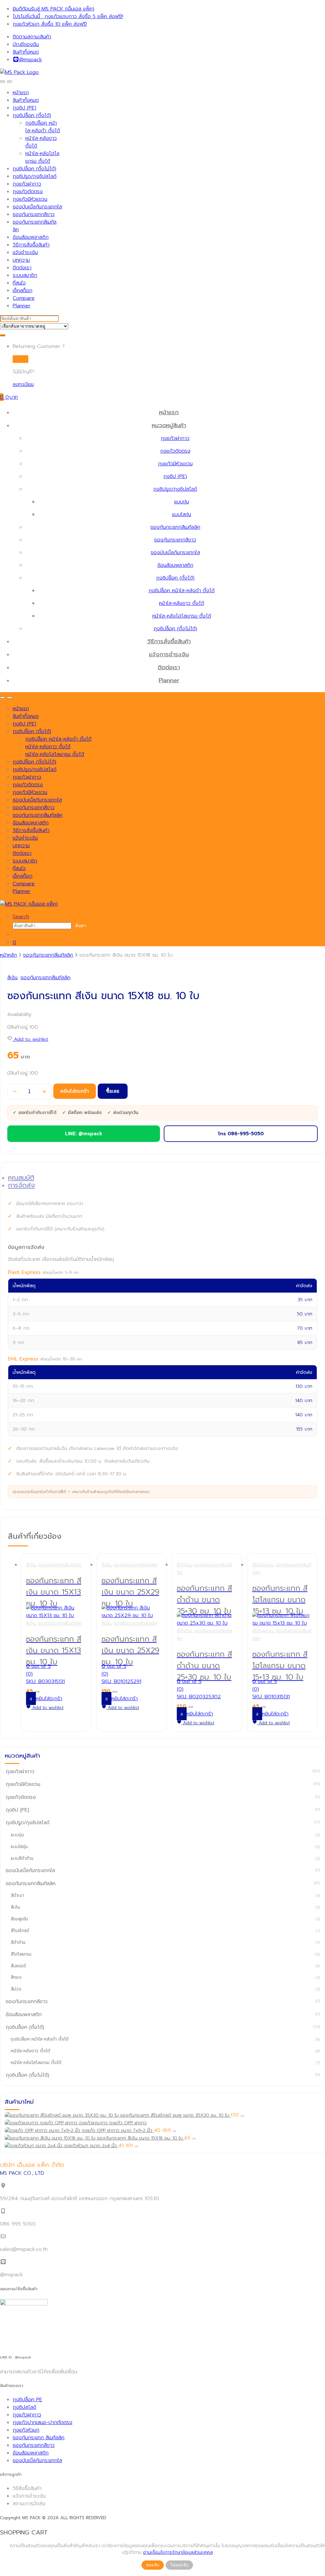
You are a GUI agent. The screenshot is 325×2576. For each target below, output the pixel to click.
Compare (24, 298)
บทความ (21, 260)
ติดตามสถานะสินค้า (32, 37)
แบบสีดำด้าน (22, 1858)
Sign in (20, 359)
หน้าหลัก (8, 955)
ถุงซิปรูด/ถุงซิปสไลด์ (35, 176)
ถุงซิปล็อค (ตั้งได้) (32, 115)
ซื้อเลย (113, 1091)
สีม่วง (16, 1989)
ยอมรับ (153, 2565)
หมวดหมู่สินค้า (169, 425)
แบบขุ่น (182, 502)
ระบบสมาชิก (25, 275)
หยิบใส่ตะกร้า (75, 1091)
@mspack (30, 60)
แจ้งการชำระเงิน (169, 654)
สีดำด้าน (184, 1565)
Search (21, 917)
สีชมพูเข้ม (19, 1919)
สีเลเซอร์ (18, 1966)
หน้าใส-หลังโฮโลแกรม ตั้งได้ (42, 157)
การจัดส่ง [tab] (21, 1185)
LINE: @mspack (84, 1134)
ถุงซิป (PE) (24, 108)
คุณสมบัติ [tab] (21, 1178)
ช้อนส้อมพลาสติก (31, 237)
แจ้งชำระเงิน (25, 252)
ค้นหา (81, 926)
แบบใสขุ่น (182, 515)
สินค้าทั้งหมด (26, 52)
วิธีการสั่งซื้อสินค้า (31, 245)
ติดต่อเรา (22, 268)
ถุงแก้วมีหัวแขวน (30, 199)
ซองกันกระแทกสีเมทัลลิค (175, 527)
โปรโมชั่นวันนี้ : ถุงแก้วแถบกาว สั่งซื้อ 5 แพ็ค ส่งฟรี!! (68, 16)
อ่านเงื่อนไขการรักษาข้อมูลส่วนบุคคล (178, 2552)
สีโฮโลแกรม (263, 1565)
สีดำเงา (17, 1895)
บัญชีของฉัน (26, 44)
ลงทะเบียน (23, 384)
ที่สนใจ (19, 283)
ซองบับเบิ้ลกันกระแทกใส (37, 207)
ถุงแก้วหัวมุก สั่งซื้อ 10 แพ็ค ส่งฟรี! (50, 24)
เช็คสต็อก (23, 291)
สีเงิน (12, 978)
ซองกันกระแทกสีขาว (34, 214)
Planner (22, 306)
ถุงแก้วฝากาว (27, 184)
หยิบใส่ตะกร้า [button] (49, 1699)
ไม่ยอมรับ (179, 2565)
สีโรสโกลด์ (20, 1931)
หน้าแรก (21, 93)
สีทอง (16, 1977)
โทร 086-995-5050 (241, 1134)
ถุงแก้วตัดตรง (28, 192)
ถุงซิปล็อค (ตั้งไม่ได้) (34, 169)
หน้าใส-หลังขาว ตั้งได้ (182, 603)
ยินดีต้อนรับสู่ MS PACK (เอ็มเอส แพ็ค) (53, 9)
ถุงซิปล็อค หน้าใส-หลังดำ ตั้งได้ (43, 127)
